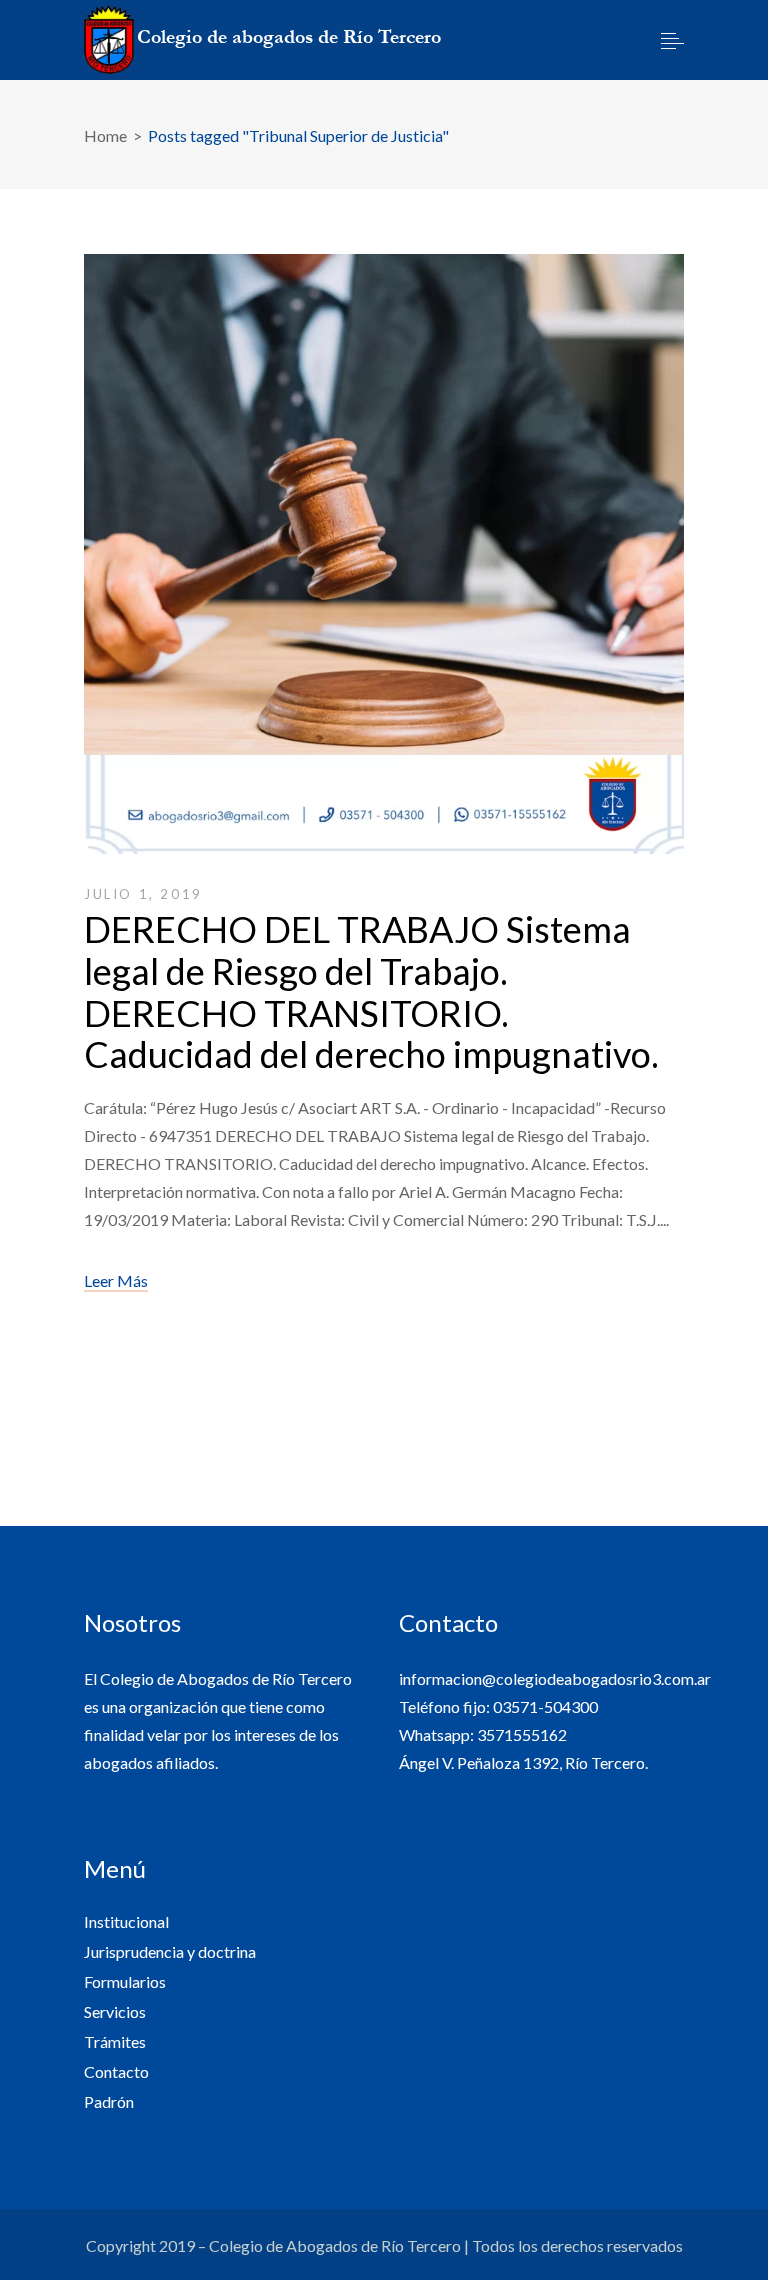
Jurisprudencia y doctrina (170, 1951)
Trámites (115, 2041)
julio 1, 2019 (143, 894)
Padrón (109, 2101)
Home (105, 135)
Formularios (125, 1981)
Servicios (115, 2011)
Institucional (126, 1921)
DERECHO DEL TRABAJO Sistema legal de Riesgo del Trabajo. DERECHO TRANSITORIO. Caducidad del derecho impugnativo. (371, 991)
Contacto (116, 2071)
